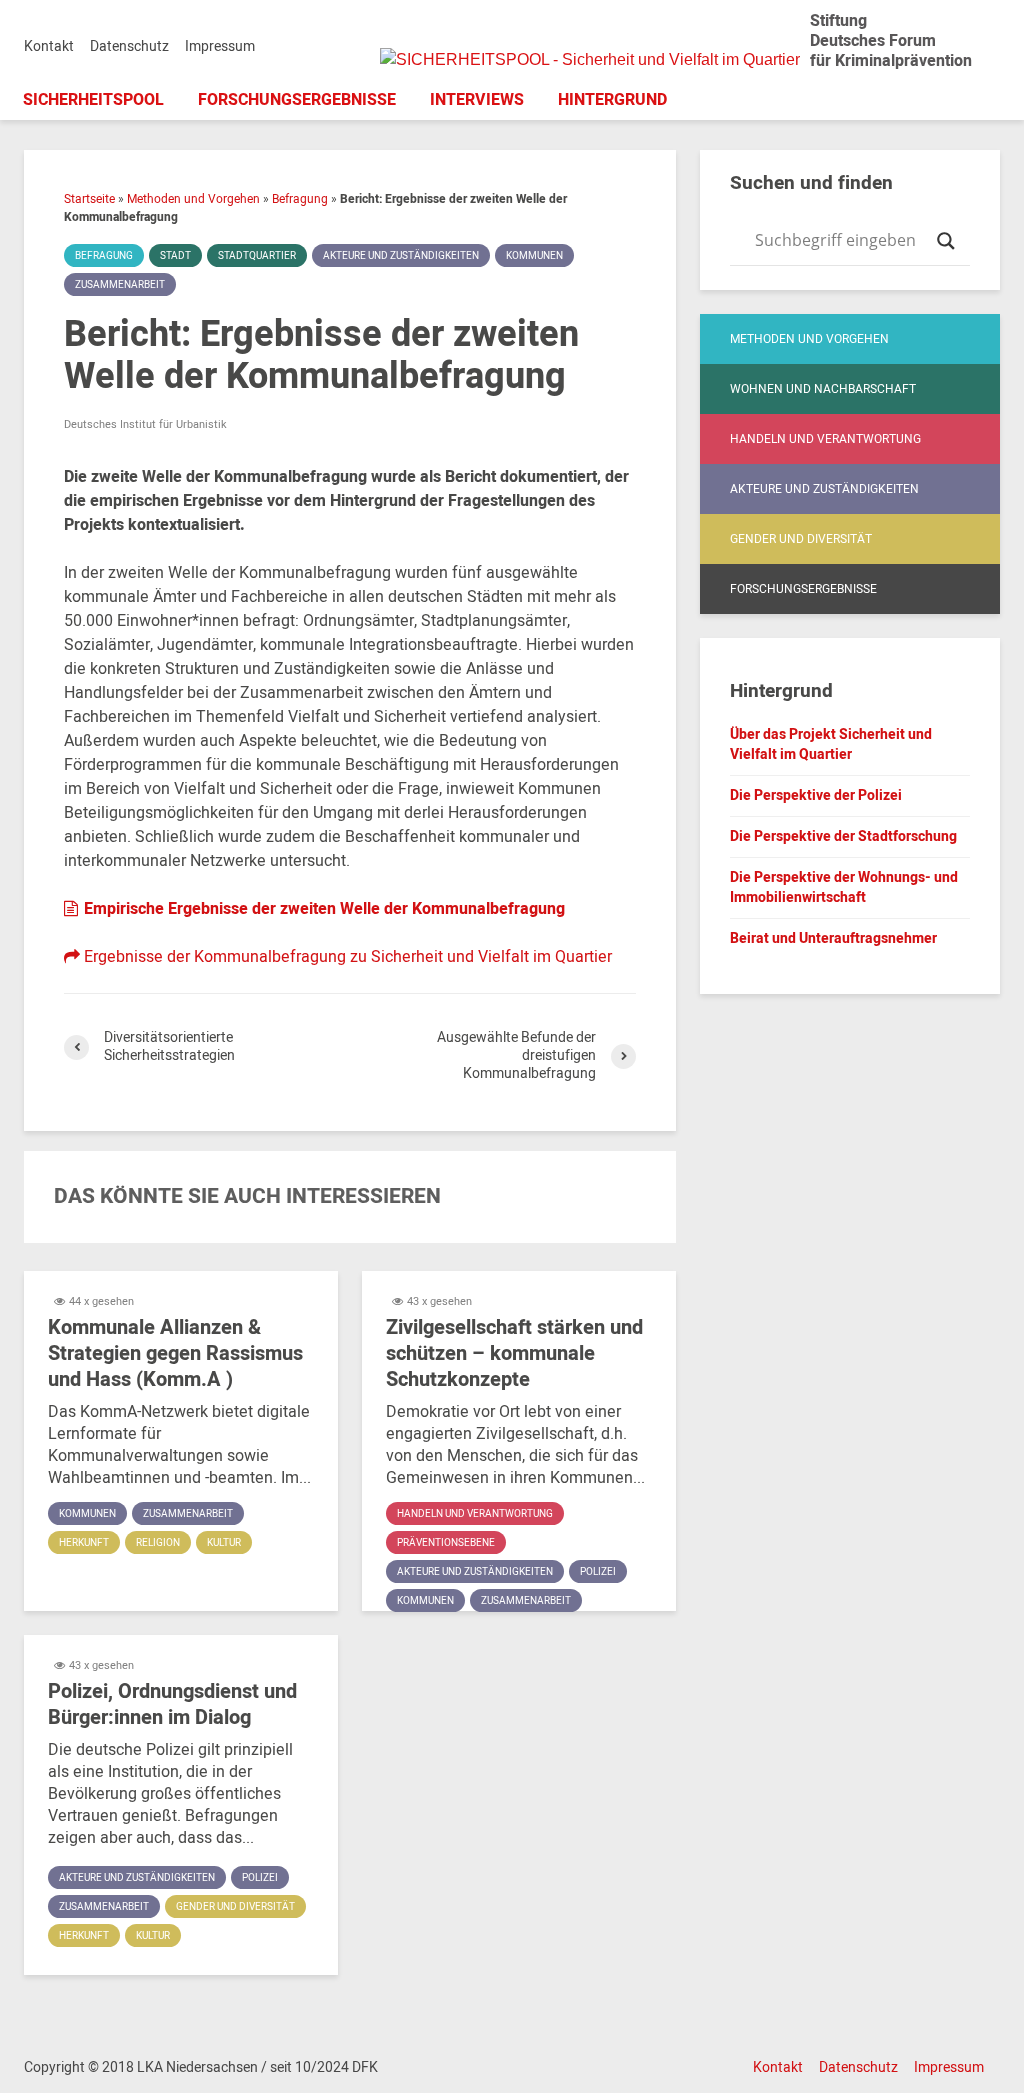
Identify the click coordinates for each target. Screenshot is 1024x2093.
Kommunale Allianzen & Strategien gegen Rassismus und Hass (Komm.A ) (175, 1354)
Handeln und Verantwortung (475, 1514)
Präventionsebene (446, 1543)
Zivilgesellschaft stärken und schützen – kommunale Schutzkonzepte (514, 1354)
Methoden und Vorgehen (193, 199)
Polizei (598, 1572)
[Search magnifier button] (946, 241)
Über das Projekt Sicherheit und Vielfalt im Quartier (831, 744)
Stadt (175, 256)
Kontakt (49, 46)
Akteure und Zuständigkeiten (401, 256)
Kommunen (534, 256)
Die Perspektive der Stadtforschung (843, 836)
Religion (158, 1543)
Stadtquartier (257, 256)
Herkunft (84, 1543)
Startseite (89, 199)
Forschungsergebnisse (297, 100)
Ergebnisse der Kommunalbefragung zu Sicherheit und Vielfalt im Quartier (346, 957)
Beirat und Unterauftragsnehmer (833, 938)
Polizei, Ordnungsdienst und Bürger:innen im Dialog (172, 1705)
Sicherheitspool (93, 100)
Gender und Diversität (235, 1907)
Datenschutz (129, 46)
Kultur (224, 1543)
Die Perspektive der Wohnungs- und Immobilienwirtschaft (844, 887)
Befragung (300, 199)
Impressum (220, 46)
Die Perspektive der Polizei (816, 795)
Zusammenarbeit (120, 285)
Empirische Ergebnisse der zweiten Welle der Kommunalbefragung (322, 909)
